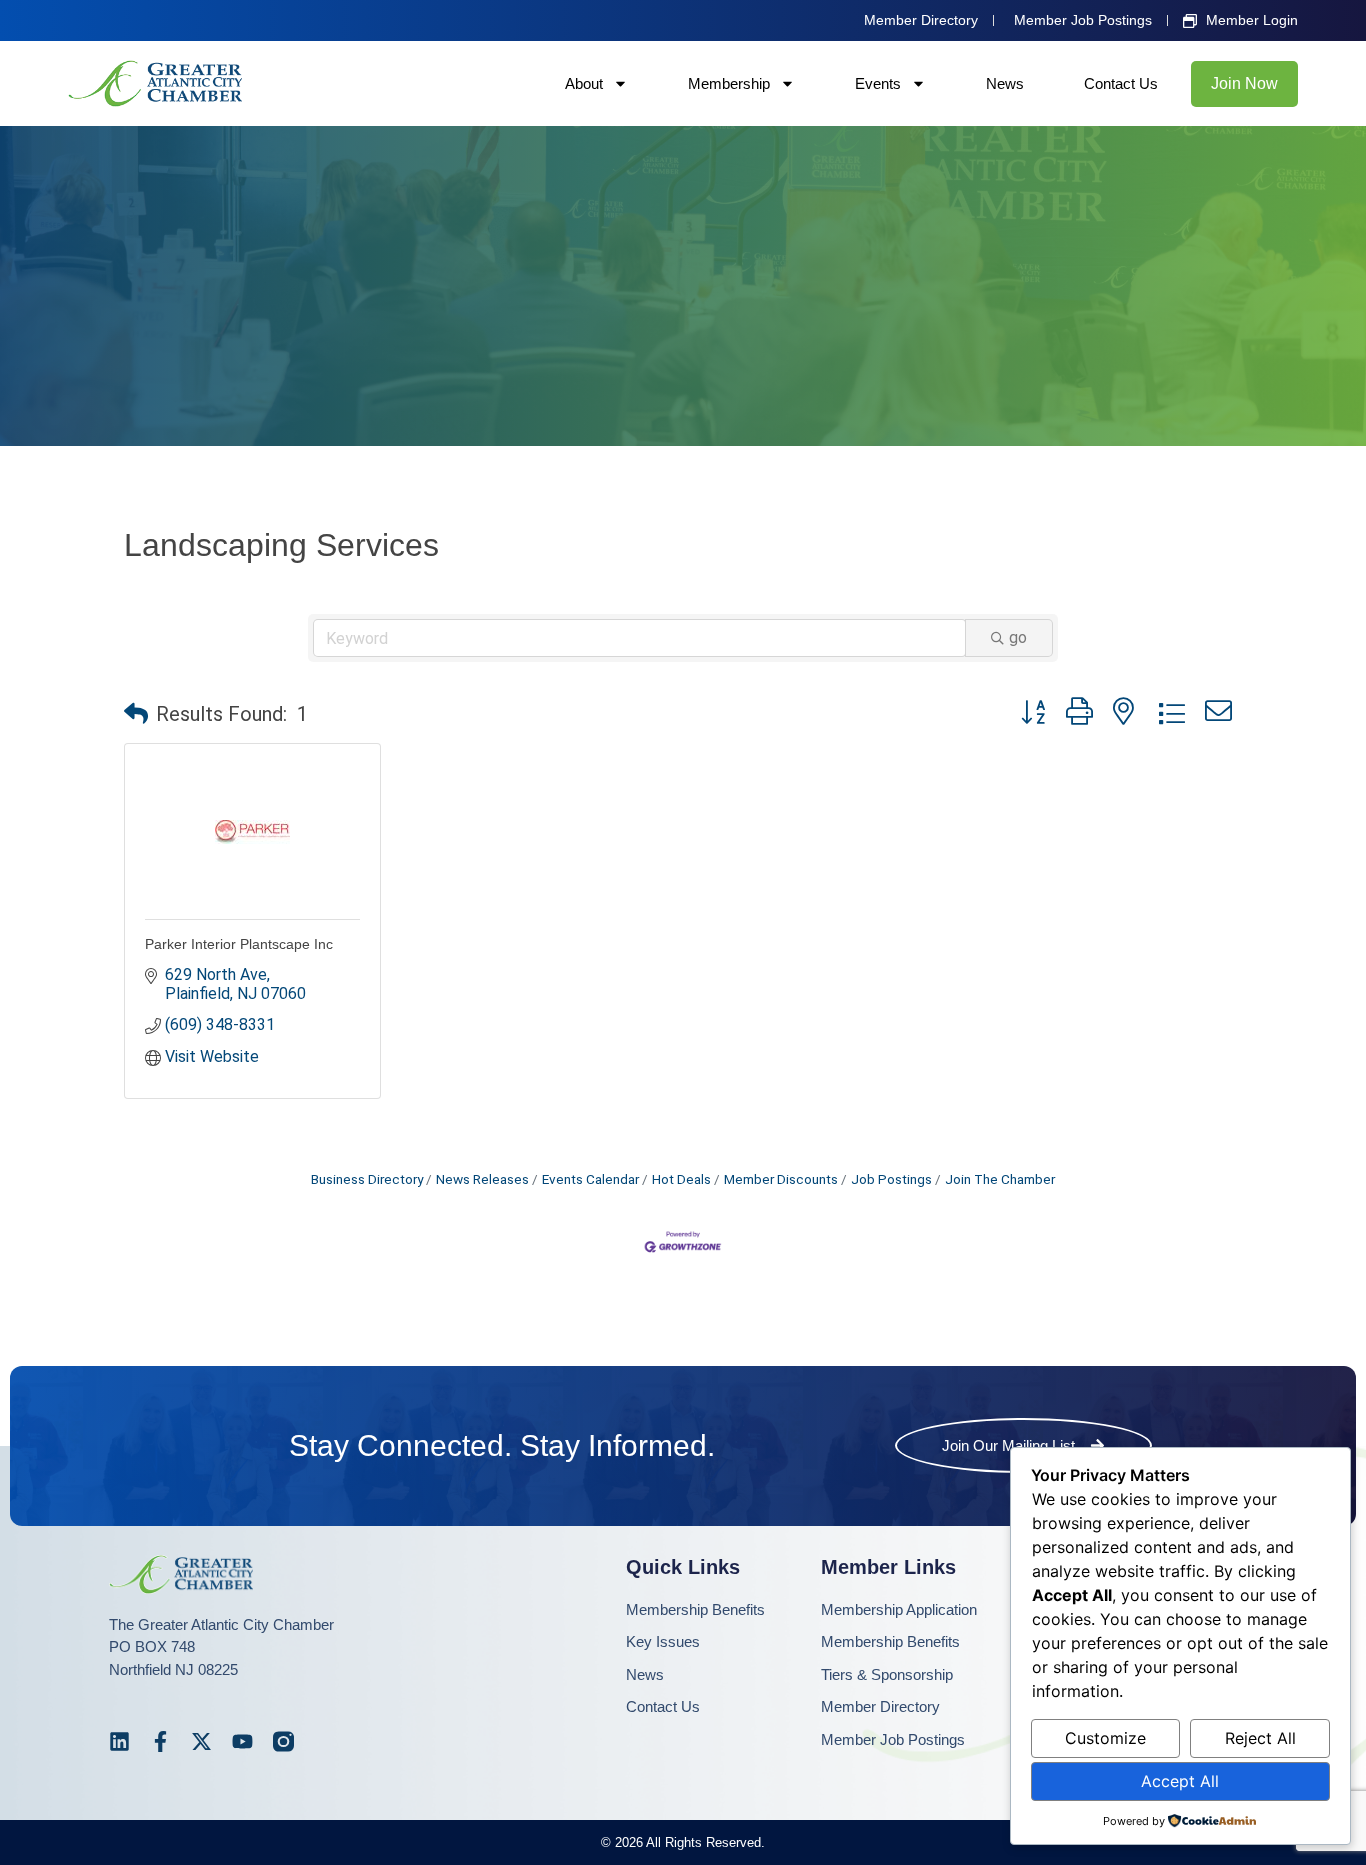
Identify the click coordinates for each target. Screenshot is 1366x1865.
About (584, 83)
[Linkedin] (119, 1741)
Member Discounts (781, 1179)
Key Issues (663, 1641)
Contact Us (1121, 83)
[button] (136, 714)
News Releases (482, 1179)
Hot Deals (681, 1179)
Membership (729, 83)
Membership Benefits (695, 1609)
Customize (1105, 1738)
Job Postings (891, 1179)
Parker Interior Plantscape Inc (239, 944)
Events (878, 83)
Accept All (1180, 1781)
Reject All (1260, 1738)
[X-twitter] (201, 1741)
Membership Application (899, 1609)
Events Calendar (590, 1179)
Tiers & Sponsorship (887, 1674)
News (1005, 83)
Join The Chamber (1000, 1179)
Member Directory (880, 1706)
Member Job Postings (893, 1739)
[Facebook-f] (160, 1741)
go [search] (1018, 637)
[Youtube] (242, 1741)
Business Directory (367, 1179)
